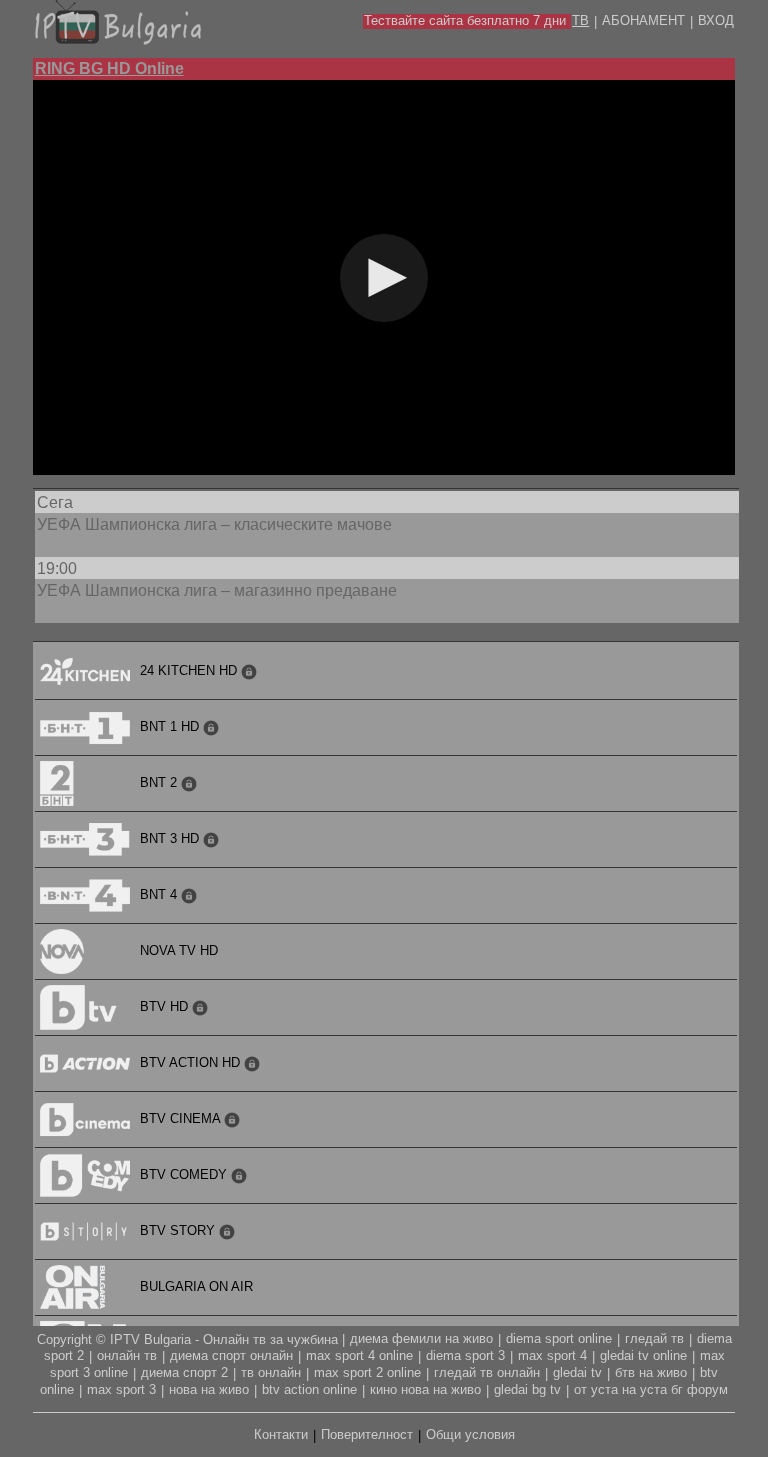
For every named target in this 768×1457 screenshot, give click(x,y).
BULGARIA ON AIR (196, 1286)
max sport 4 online (359, 1355)
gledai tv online (643, 1355)
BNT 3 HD (171, 838)
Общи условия (470, 1434)
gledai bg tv (527, 1389)
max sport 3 (121, 1389)
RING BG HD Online (109, 68)
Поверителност (367, 1434)
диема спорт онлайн (231, 1355)
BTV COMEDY (185, 1174)
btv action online (309, 1389)
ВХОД (716, 20)
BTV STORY (179, 1230)
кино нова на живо (425, 1389)
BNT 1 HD (171, 726)
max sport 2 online (367, 1372)
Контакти (281, 1434)
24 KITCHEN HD (190, 670)
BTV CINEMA (182, 1118)
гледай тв (654, 1338)
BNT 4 (160, 894)
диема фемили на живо (421, 1338)
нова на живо (209, 1389)
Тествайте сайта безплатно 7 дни (465, 20)
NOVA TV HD (179, 950)
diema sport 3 (465, 1355)
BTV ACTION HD (192, 1062)
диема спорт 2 (184, 1372)
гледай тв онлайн (487, 1372)
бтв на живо (651, 1372)
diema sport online (559, 1338)
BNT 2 (160, 782)
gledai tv (577, 1372)
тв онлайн (271, 1372)
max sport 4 (552, 1355)
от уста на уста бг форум (651, 1389)
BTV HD (166, 1006)
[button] (384, 278)
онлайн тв (127, 1355)
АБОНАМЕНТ (643, 20)
